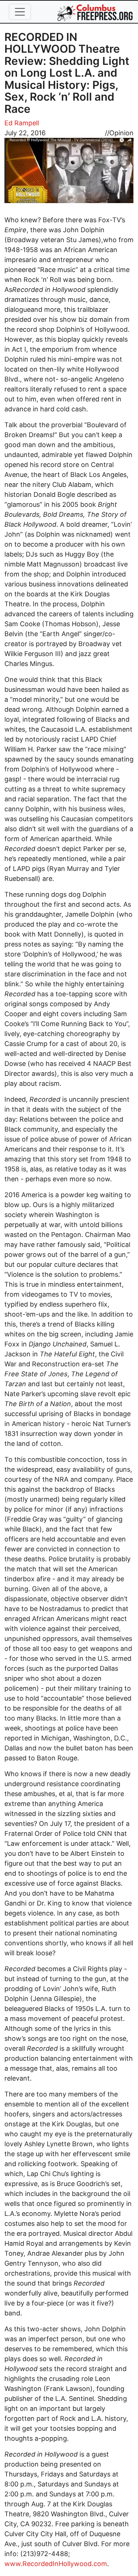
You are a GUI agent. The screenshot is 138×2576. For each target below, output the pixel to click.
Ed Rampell (22, 123)
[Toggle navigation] (20, 12)
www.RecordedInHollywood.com (56, 2564)
